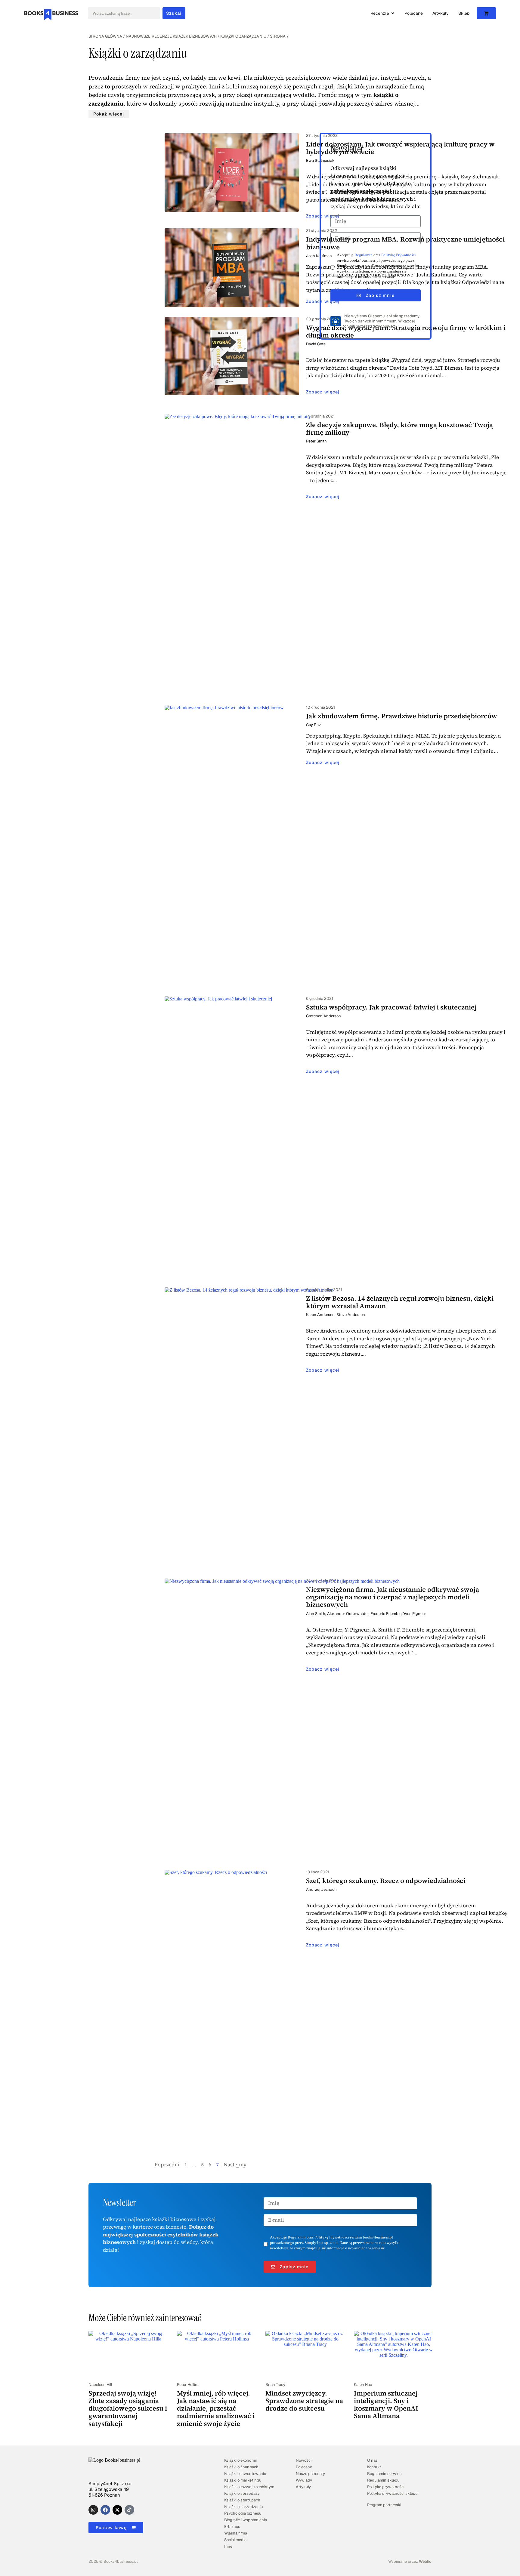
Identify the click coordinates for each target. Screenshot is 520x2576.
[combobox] (124, 13)
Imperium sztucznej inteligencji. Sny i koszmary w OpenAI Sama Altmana (386, 2405)
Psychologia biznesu (243, 2513)
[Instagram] (93, 2510)
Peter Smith (316, 441)
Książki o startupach (242, 2500)
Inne (228, 2546)
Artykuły (303, 2487)
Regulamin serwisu (384, 2474)
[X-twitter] (117, 2510)
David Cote (316, 344)
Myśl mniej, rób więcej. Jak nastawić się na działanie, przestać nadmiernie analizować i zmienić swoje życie (216, 2408)
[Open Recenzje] (393, 13)
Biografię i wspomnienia (245, 2520)
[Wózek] (486, 13)
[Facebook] (105, 2510)
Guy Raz (313, 725)
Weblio (425, 2561)
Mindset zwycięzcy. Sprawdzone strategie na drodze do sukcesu (304, 2401)
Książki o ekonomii (240, 2460)
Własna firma (236, 2533)
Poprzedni (167, 2165)
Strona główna (105, 36)
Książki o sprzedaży (242, 2493)
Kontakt (374, 2467)
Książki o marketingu (243, 2480)
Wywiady (304, 2480)
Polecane (304, 2467)
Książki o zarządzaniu (243, 36)
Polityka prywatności (386, 2487)
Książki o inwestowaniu (245, 2474)
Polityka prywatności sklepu (392, 2493)
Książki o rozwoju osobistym (249, 2487)
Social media (235, 2540)
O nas (372, 2460)
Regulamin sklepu (383, 2480)
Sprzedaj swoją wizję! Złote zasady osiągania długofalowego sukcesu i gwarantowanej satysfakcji (128, 2408)
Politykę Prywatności (399, 255)
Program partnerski (384, 2505)
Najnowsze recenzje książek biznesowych (171, 36)
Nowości (304, 2460)
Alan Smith (316, 1614)
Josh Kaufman (319, 256)
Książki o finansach (241, 2467)
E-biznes (232, 2527)
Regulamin (364, 255)
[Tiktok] (129, 2510)
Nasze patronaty (310, 2474)
